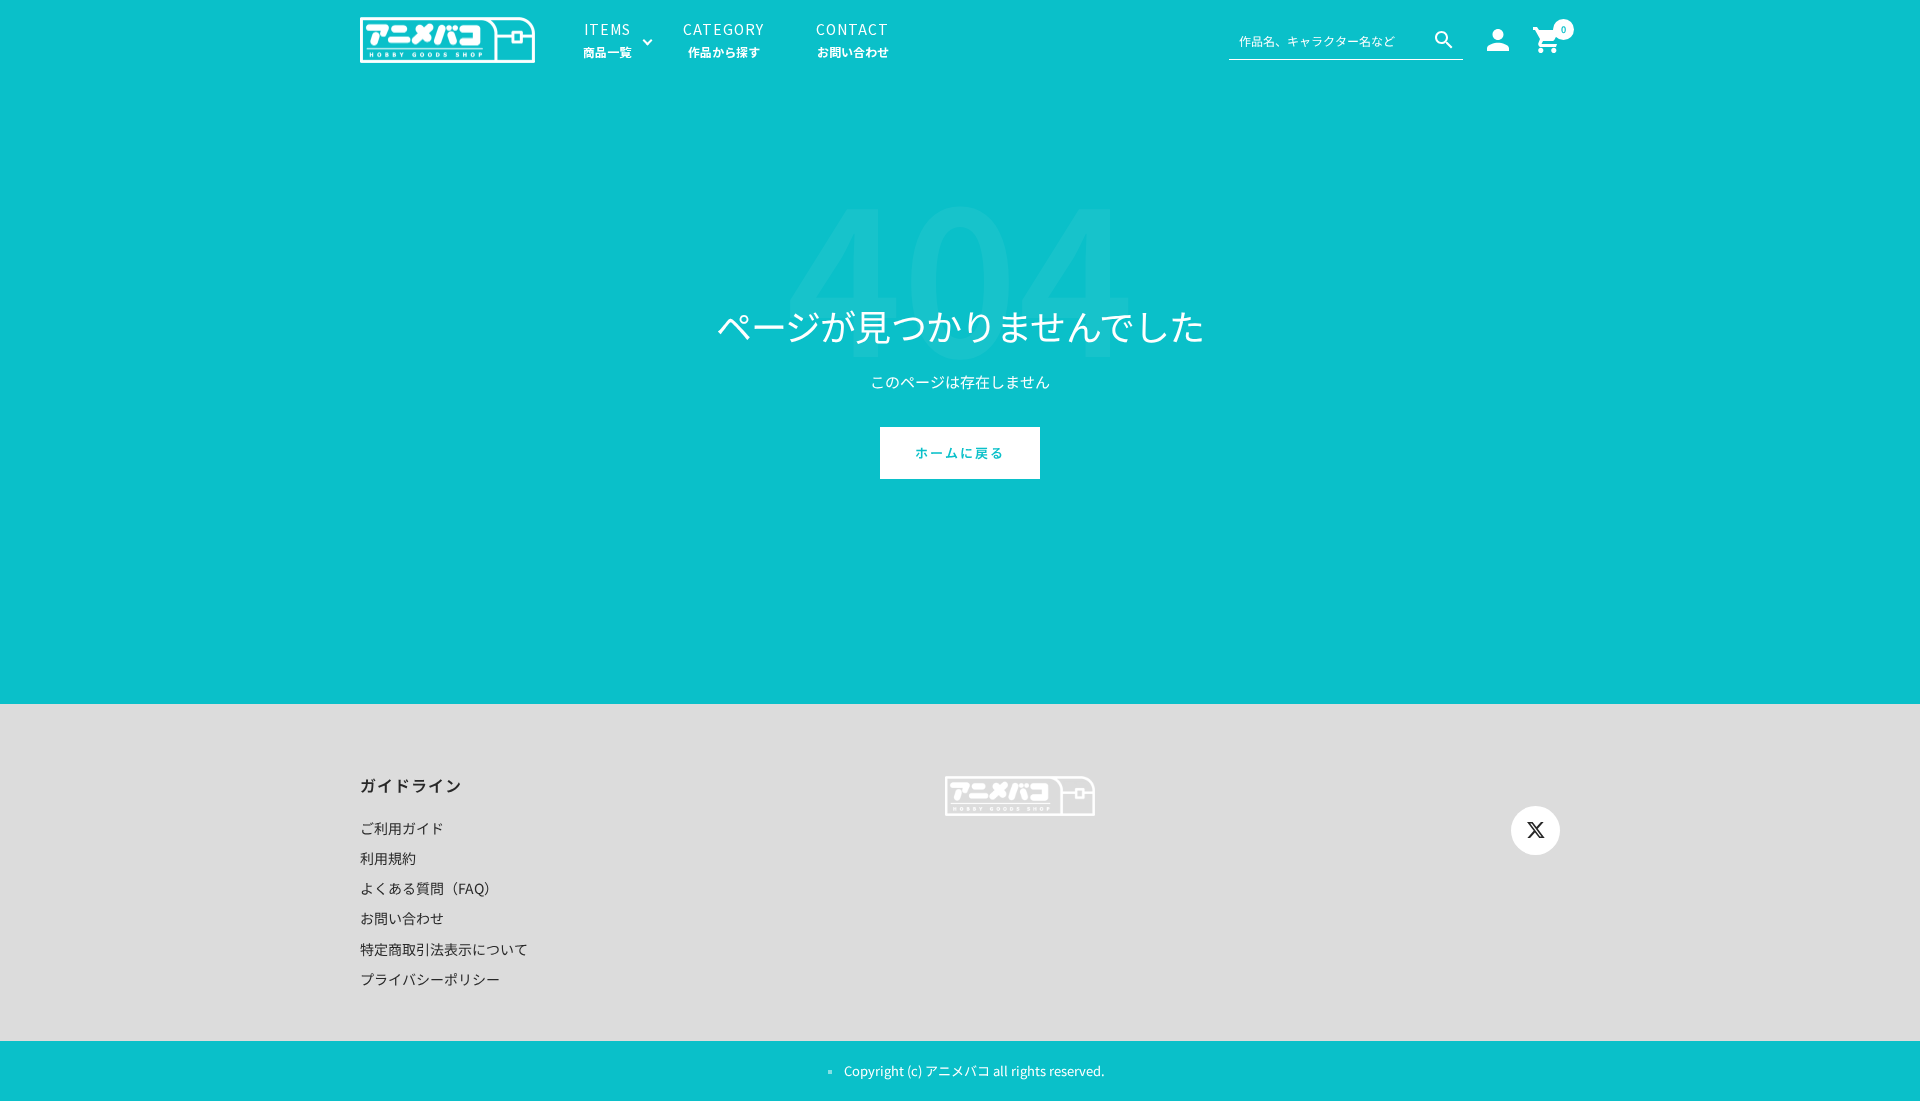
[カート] (1546, 40)
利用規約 (388, 858)
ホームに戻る (960, 452)
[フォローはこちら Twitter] (1535, 830)
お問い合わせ (402, 918)
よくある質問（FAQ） (429, 888)
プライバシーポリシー (430, 979)
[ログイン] (1498, 40)
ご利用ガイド (402, 828)
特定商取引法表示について (444, 949)
